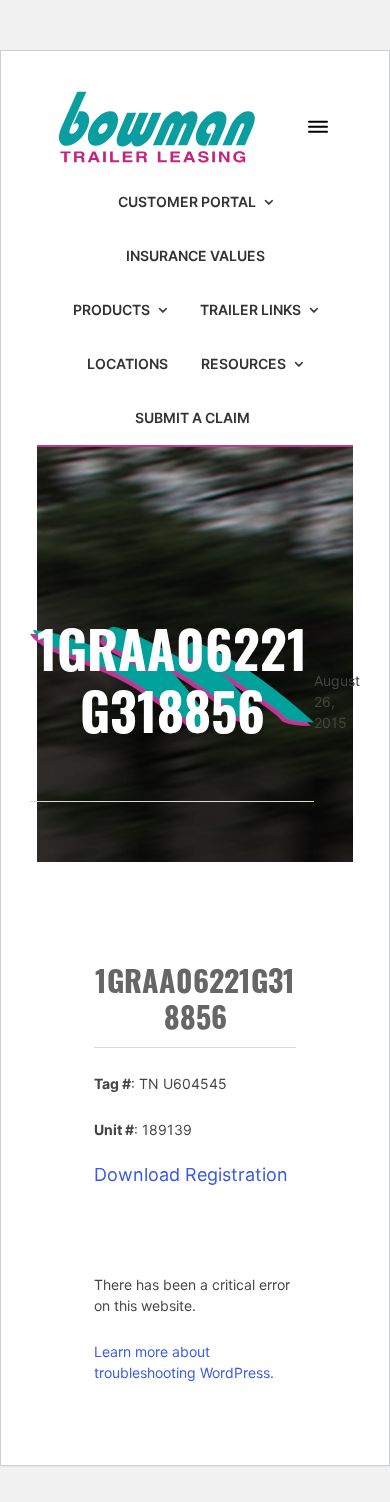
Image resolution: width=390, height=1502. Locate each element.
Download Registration (191, 1174)
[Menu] (318, 127)
